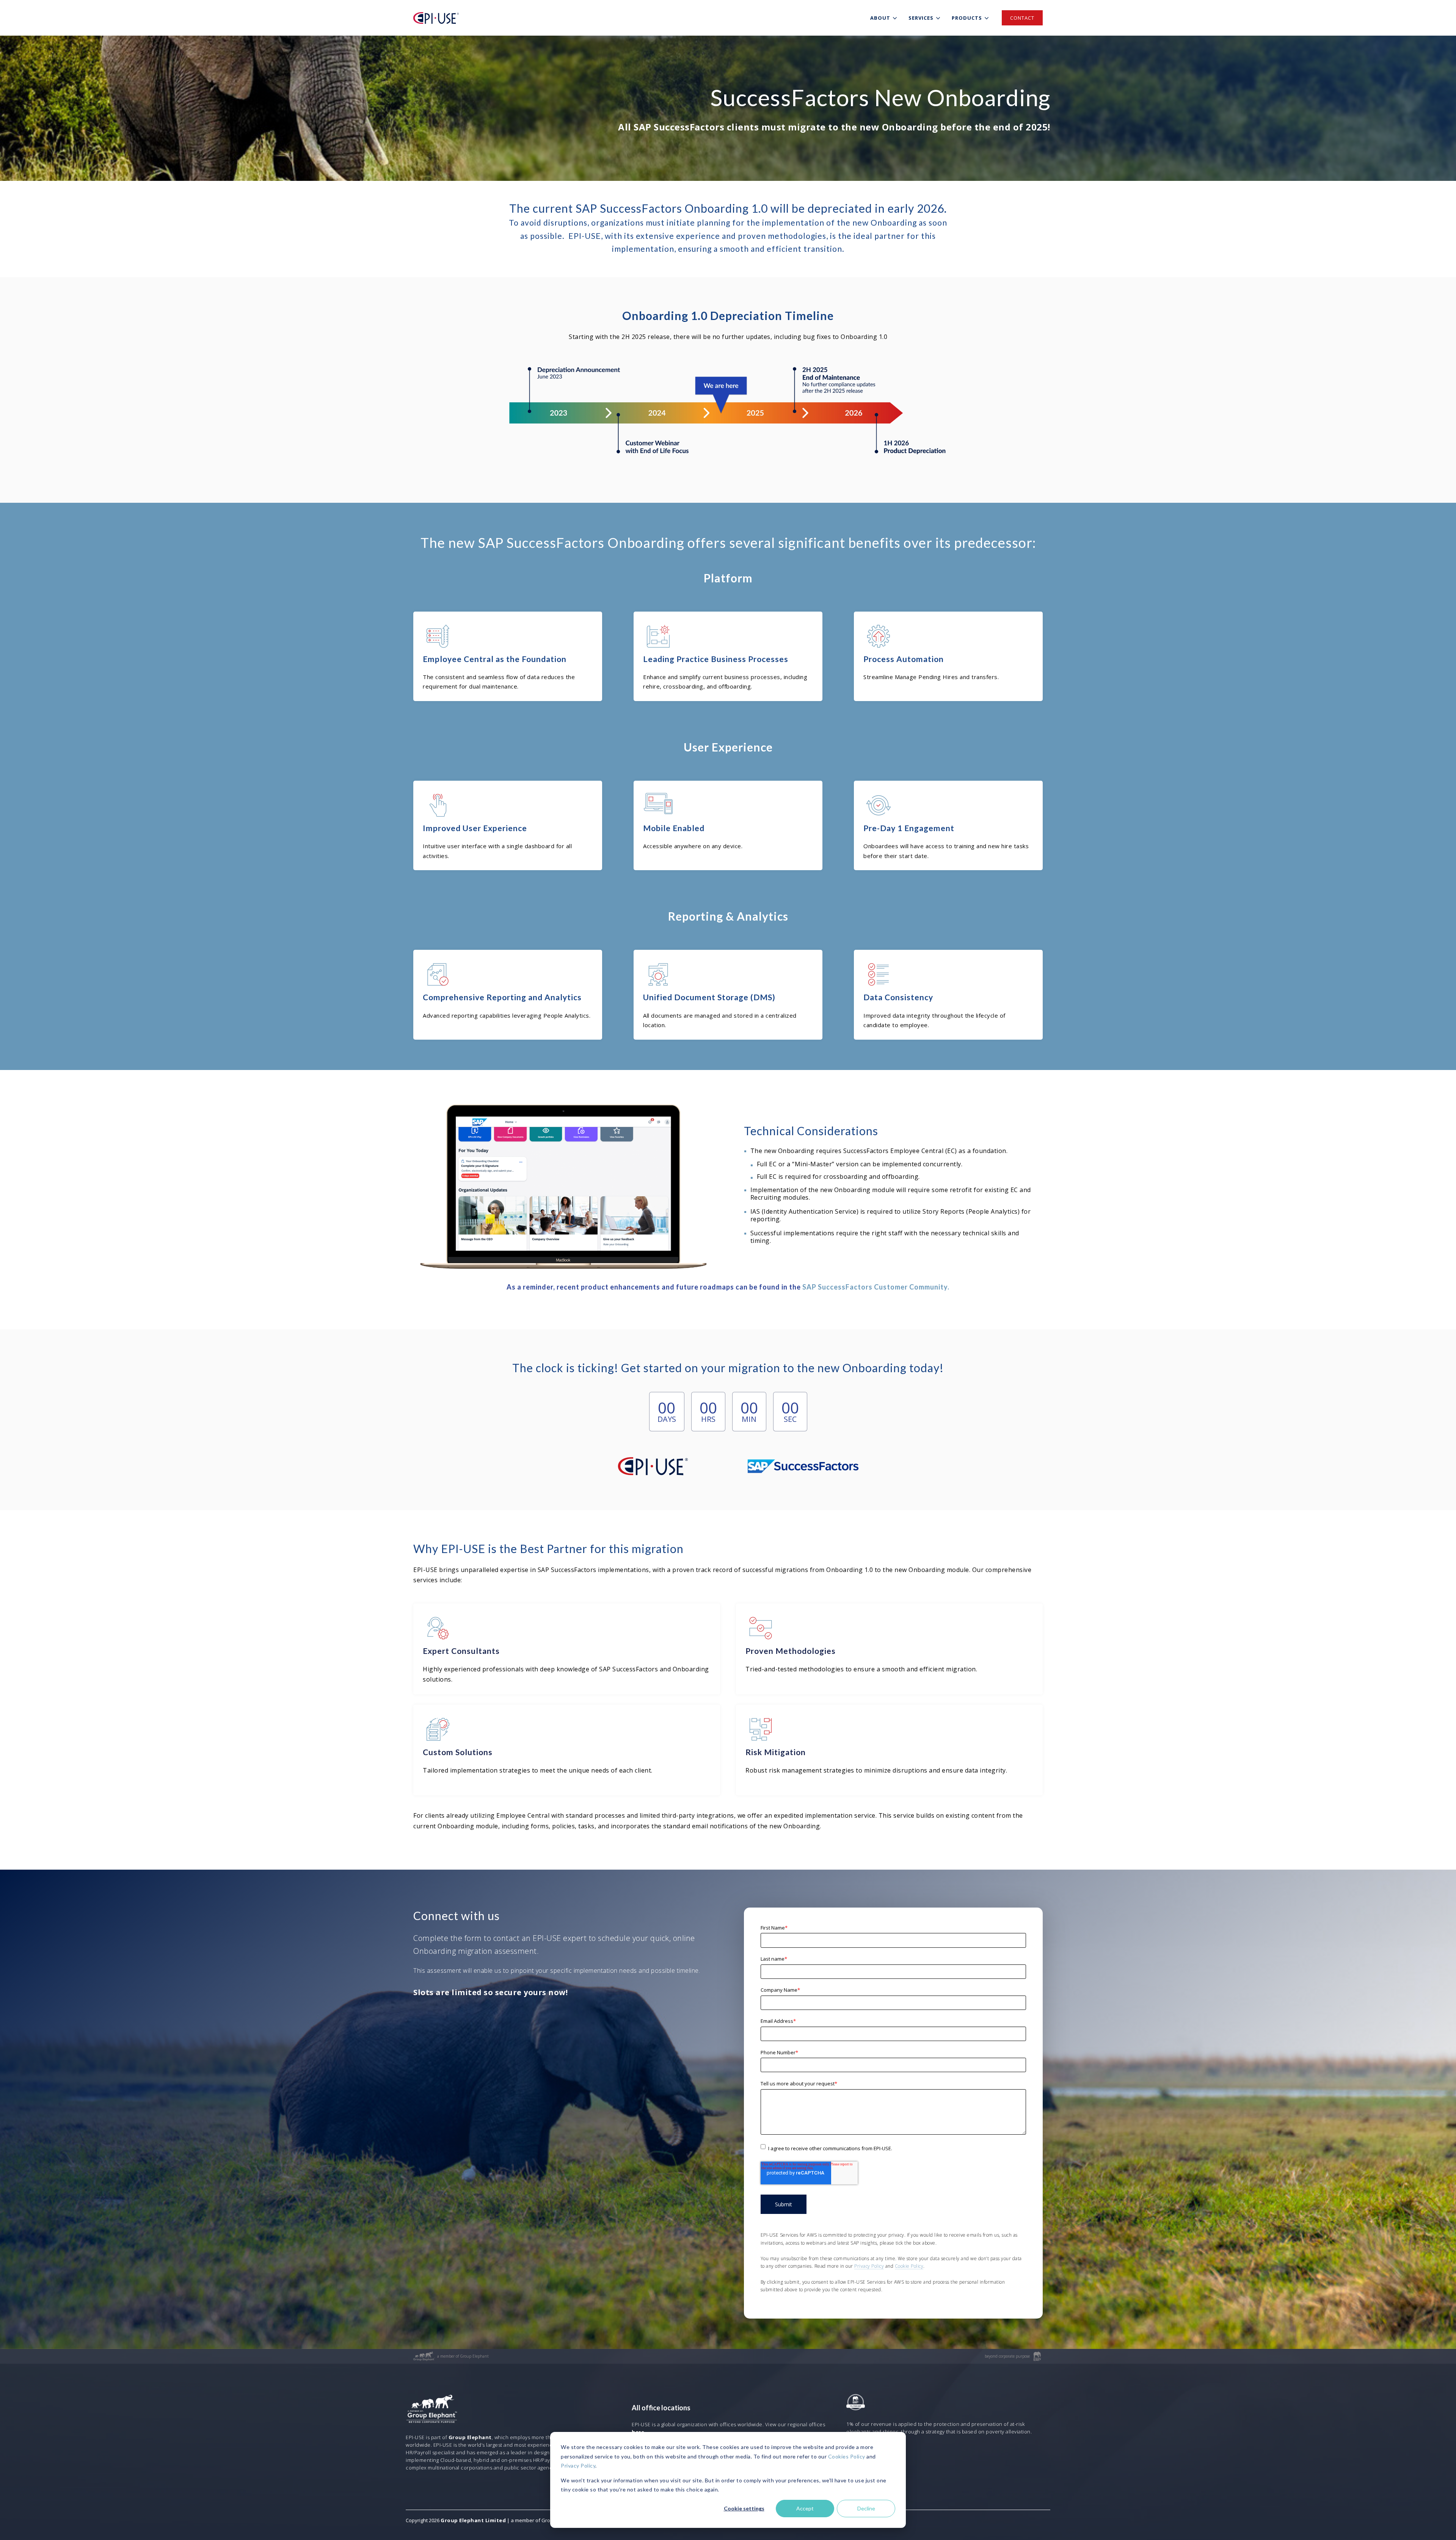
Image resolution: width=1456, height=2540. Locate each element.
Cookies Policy (847, 2456)
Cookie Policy (909, 2266)
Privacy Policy (578, 2465)
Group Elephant (470, 2437)
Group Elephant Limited (473, 2520)
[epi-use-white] (436, 18)
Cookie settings (744, 2508)
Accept (805, 2508)
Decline (866, 2508)
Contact (1022, 18)
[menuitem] (885, 18)
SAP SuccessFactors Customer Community (875, 1287)
